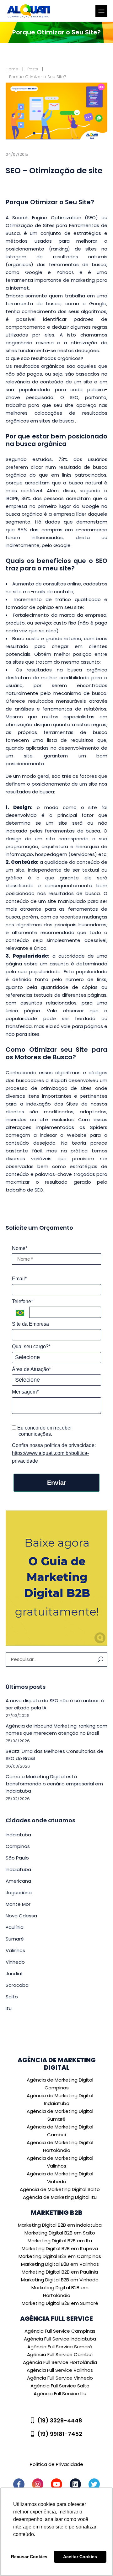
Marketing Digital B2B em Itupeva (60, 2248)
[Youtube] (56, 2484)
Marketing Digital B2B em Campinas (60, 2256)
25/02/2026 (18, 1799)
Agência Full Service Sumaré (60, 2347)
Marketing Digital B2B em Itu (60, 2241)
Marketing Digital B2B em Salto (60, 2233)
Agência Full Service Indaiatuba (60, 2339)
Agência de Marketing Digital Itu (60, 2197)
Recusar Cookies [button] (29, 2557)
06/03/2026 (18, 1766)
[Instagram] (38, 2484)
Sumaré (15, 1939)
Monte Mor (18, 1904)
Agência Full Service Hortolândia (60, 2362)
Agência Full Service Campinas (60, 2331)
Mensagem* (25, 1392)
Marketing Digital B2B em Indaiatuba (60, 2225)
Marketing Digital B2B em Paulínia (60, 2272)
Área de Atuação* (31, 1369)
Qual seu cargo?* (31, 1346)
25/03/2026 (18, 1741)
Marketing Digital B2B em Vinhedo (60, 2280)
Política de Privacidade (56, 2464)
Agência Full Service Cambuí (60, 2354)
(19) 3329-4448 (60, 2420)
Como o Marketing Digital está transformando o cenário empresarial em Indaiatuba (54, 1784)
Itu (9, 2008)
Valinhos (15, 1950)
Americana (18, 1881)
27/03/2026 (18, 1716)
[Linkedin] (75, 2484)
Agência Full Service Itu (60, 2394)
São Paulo (17, 1858)
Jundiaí (14, 1974)
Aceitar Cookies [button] (80, 2557)
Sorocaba (17, 1985)
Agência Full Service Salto (60, 2386)
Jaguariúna (19, 1893)
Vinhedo (15, 1962)
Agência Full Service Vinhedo (60, 2378)
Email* (19, 1279)
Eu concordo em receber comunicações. (44, 1431)
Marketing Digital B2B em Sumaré (60, 2303)
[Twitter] (94, 2484)
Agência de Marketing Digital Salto (60, 2189)
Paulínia (15, 1927)
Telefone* (22, 1301)
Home (12, 69)
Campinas (18, 1846)
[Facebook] (19, 2484)
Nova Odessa (21, 1916)
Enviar (57, 1483)
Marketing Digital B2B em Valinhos (60, 2264)
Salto (12, 1997)
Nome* (20, 1248)
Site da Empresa (30, 1324)
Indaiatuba (18, 1835)
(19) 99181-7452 (60, 2434)
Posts (33, 69)
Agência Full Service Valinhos (60, 2370)
